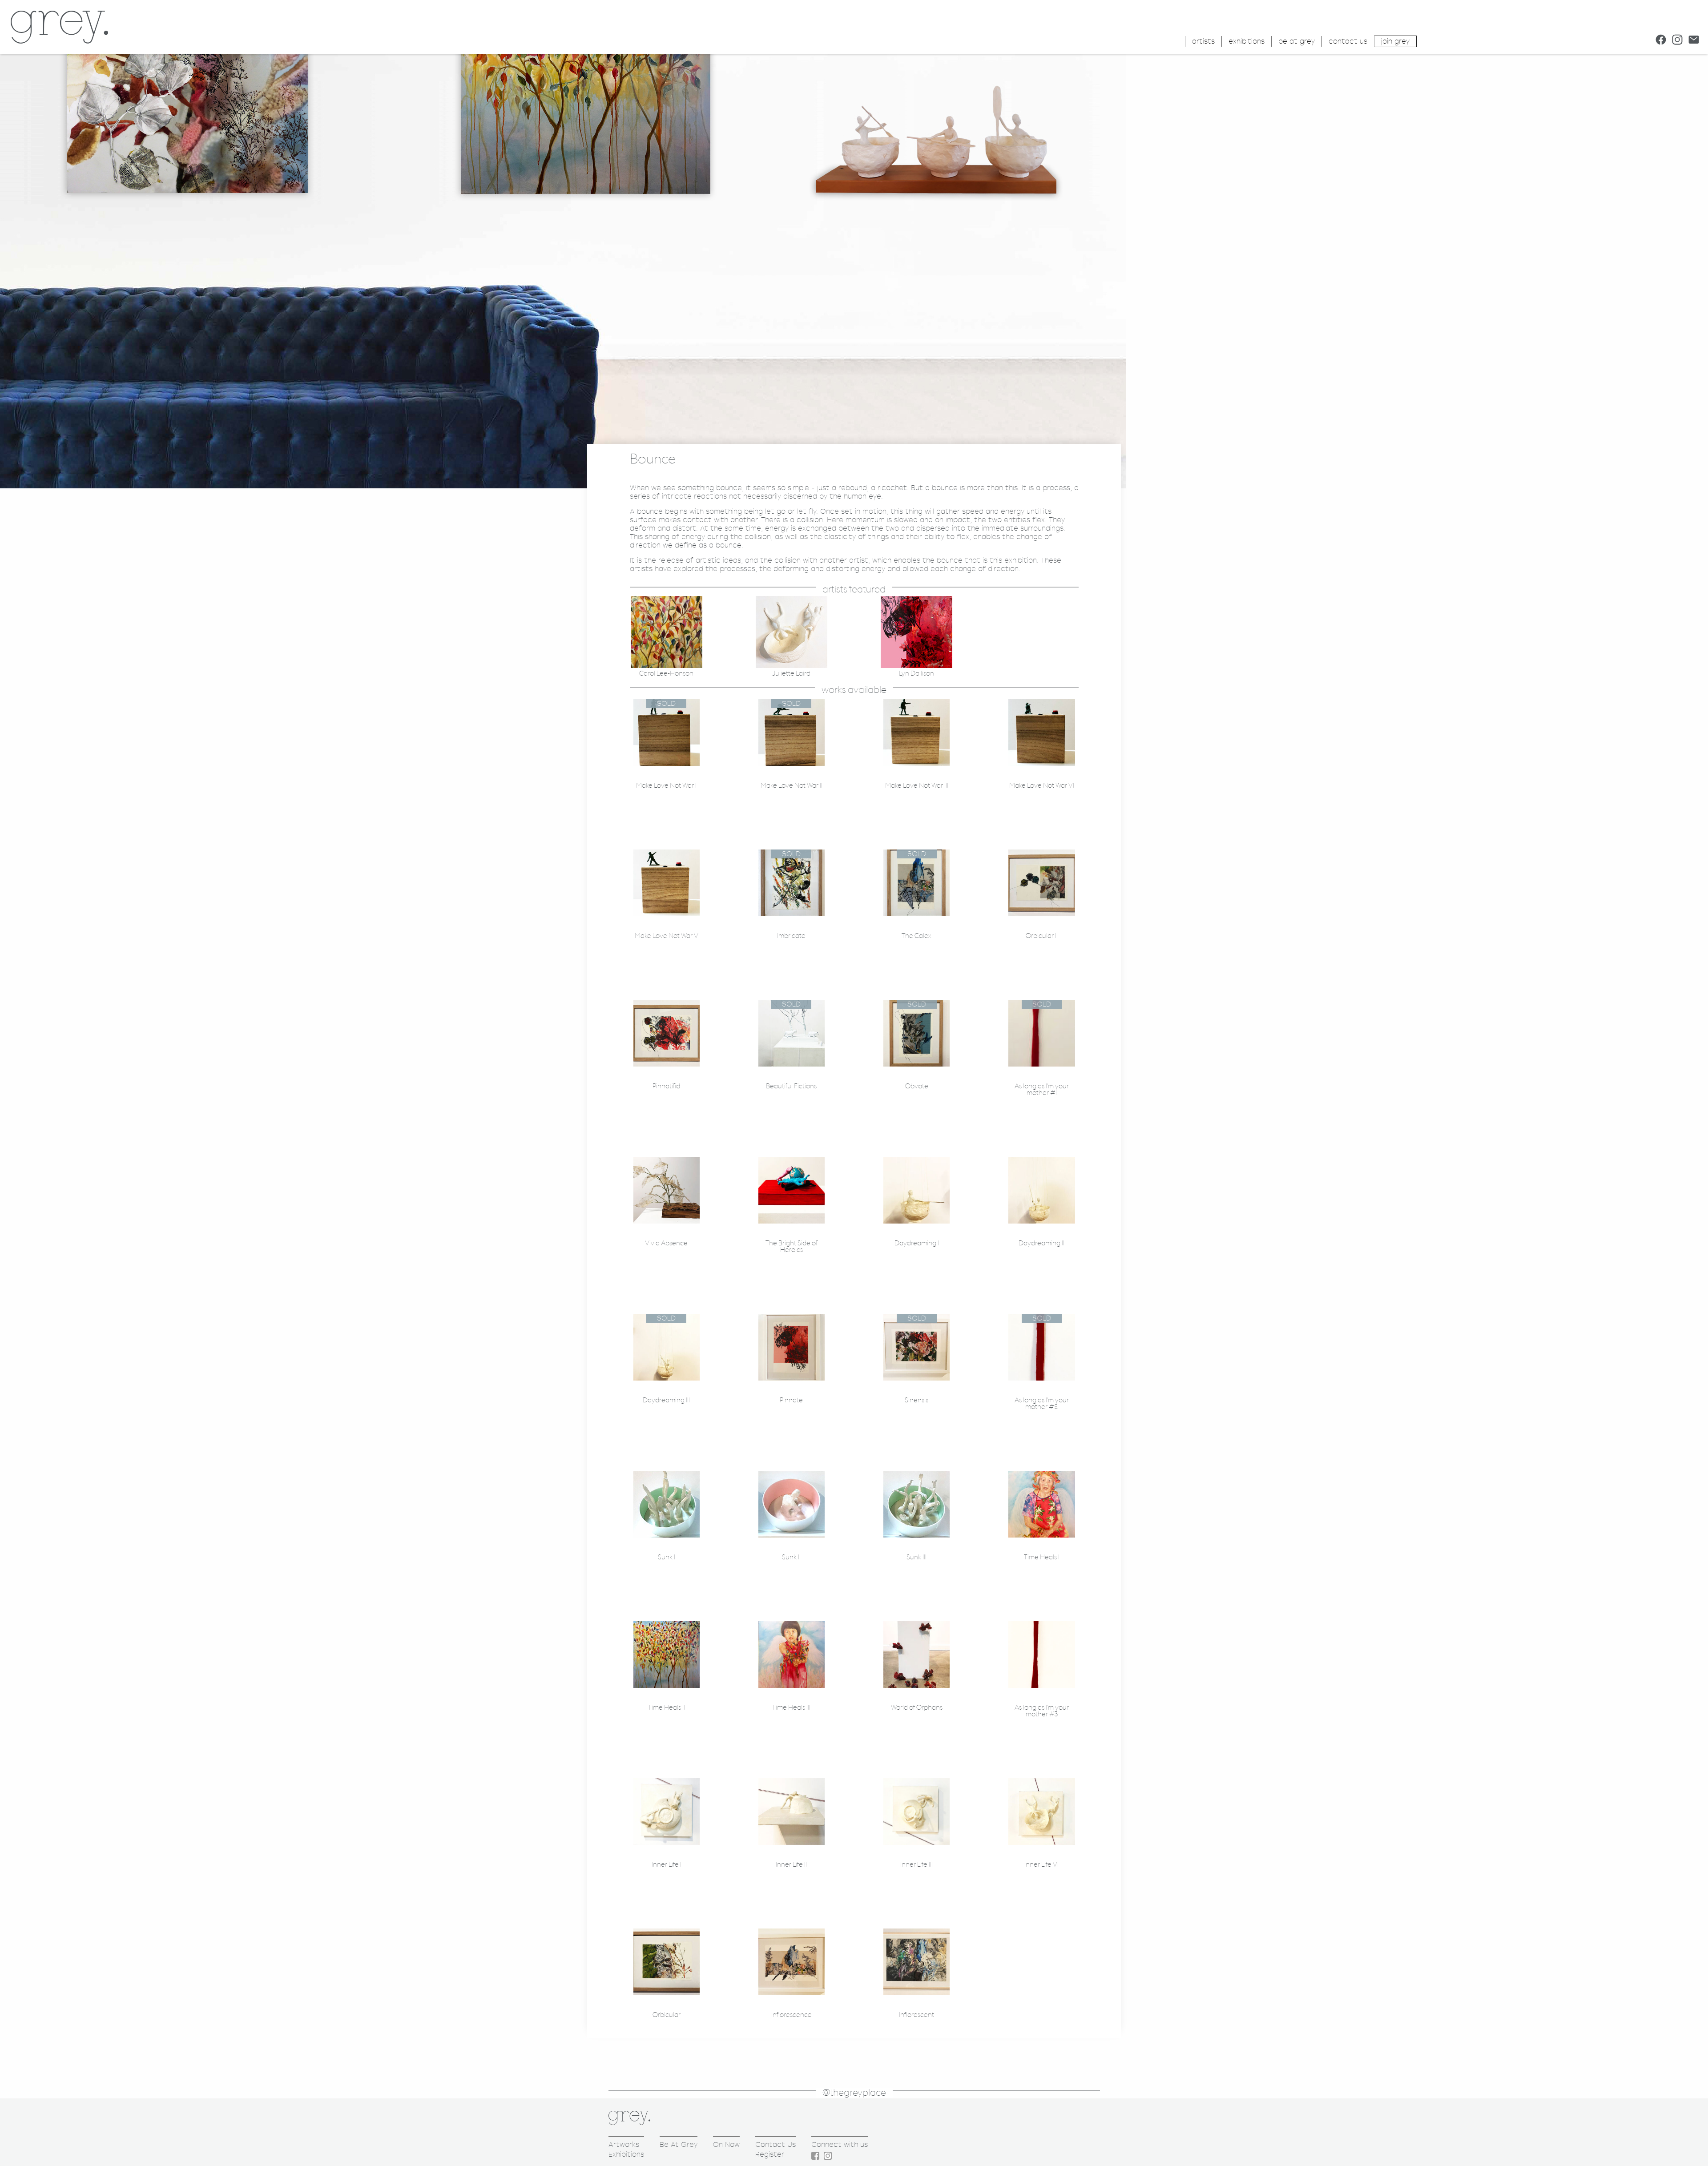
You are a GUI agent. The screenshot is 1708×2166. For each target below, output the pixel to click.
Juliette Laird (791, 674)
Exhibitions (626, 2154)
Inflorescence (792, 2015)
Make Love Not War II (792, 786)
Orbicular (667, 2015)
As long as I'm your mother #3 (1042, 1711)
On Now (726, 2144)
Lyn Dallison (916, 674)
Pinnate (791, 1400)
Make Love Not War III (917, 786)
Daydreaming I (917, 1243)
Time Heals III (791, 1708)
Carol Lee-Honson (666, 674)
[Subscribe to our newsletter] (1694, 40)
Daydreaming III (666, 1400)
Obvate (917, 1086)
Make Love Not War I (666, 786)
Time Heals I (1042, 1557)
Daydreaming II (1041, 1243)
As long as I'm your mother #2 (1042, 1404)
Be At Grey (679, 2144)
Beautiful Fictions (791, 1086)
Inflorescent (916, 2015)
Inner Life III (916, 1865)
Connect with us (840, 2144)
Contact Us (775, 2144)
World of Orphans (917, 1708)
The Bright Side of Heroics (792, 1247)
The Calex (916, 936)
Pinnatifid (666, 1086)
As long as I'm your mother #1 (1042, 1090)
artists (1203, 41)
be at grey (1297, 41)
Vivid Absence (666, 1243)
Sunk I (667, 1557)
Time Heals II (667, 1708)
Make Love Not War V (667, 936)
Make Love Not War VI (1042, 786)
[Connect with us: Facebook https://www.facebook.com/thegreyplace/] (1661, 40)
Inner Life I (667, 1865)
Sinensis (916, 1400)
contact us (1348, 41)
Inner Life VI (1041, 1865)
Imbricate (791, 936)
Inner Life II (791, 1865)
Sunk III (916, 1557)
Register (770, 2154)
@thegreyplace (854, 2093)
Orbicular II (1042, 936)
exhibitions (1247, 41)
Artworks (624, 2144)
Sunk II (791, 1557)
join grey (1395, 41)
